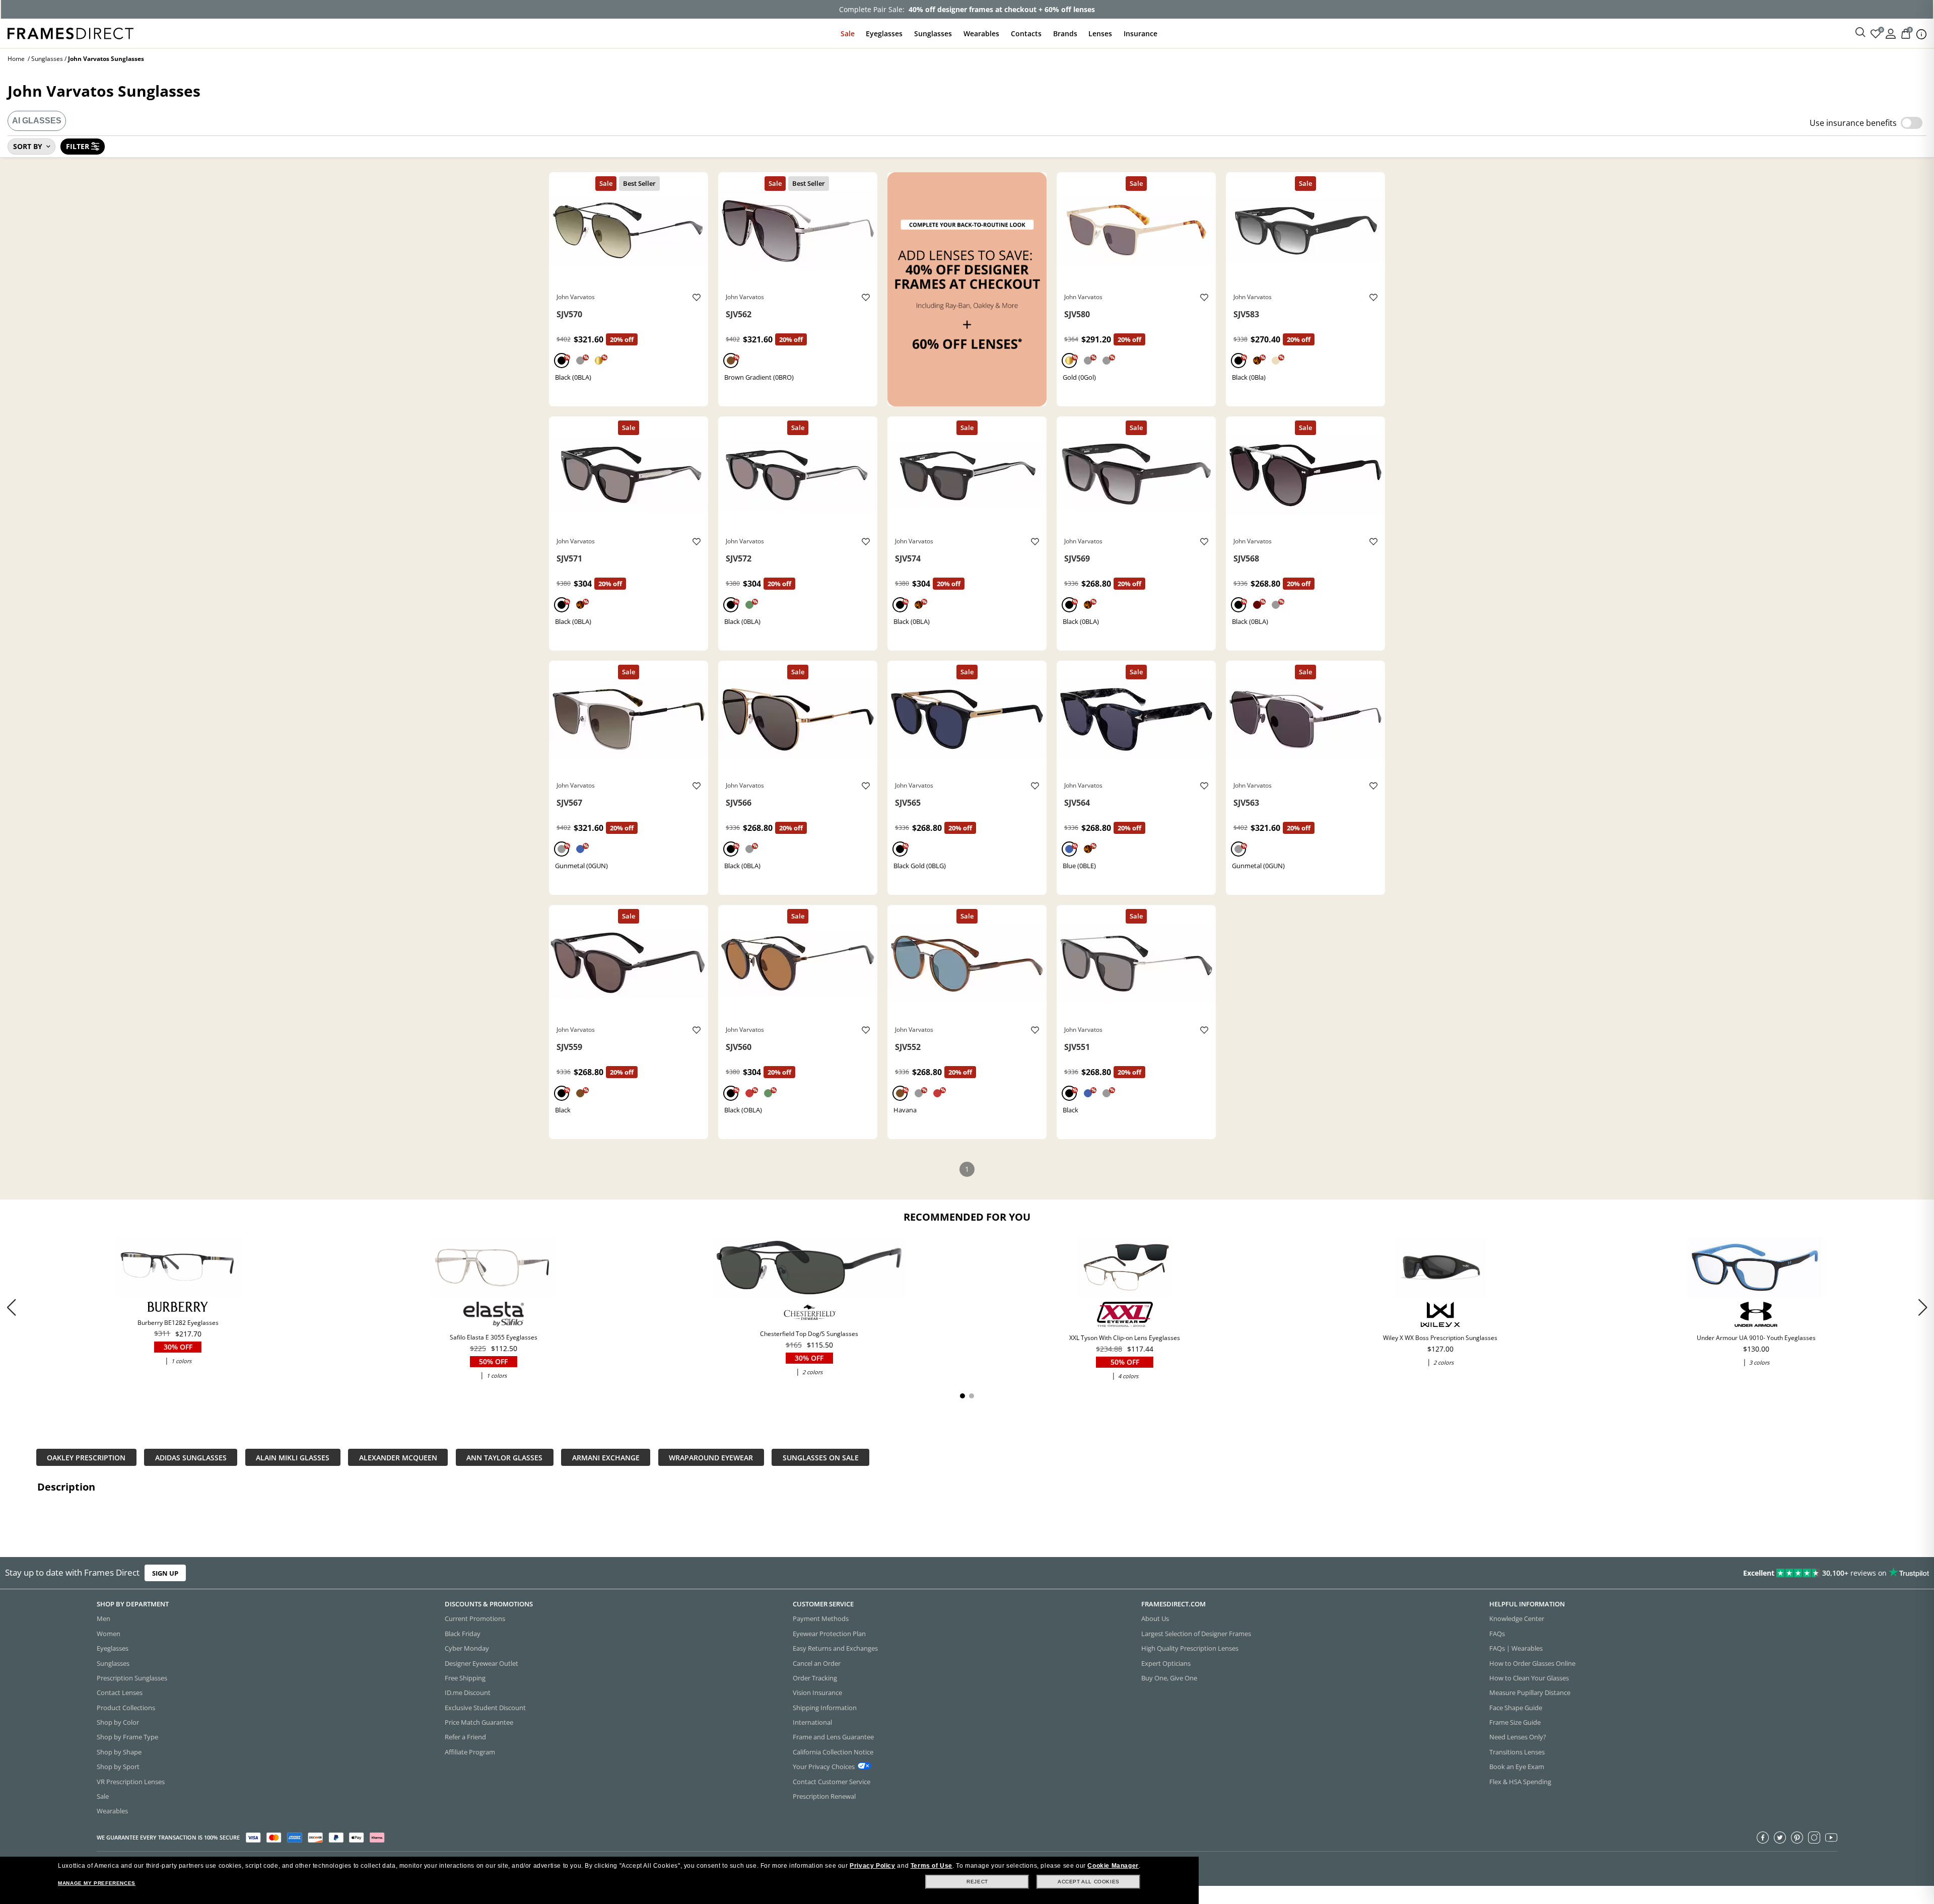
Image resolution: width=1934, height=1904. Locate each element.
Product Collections (126, 1708)
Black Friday (463, 1634)
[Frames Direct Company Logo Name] (71, 32)
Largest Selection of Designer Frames (1196, 1634)
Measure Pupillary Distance (1530, 1693)
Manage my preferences (97, 1883)
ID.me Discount (468, 1693)
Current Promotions (475, 1618)
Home (16, 59)
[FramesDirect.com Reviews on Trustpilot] (1528, 1573)
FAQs (1497, 1634)
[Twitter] (1780, 1838)
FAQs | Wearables (1516, 1648)
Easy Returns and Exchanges (835, 1648)
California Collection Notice (833, 1752)
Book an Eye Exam (1517, 1767)
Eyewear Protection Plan (829, 1634)
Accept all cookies (1089, 1882)
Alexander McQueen (398, 1457)
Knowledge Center (1517, 1618)
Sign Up (165, 1573)
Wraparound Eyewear (711, 1457)
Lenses (1100, 33)
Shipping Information (825, 1708)
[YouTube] (1831, 1838)
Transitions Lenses (1517, 1752)
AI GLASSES (37, 121)
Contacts (1026, 33)
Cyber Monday (467, 1648)
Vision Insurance (817, 1693)
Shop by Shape (119, 1752)
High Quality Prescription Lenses (1190, 1648)
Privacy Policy (872, 1866)
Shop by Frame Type (127, 1737)
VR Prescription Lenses (131, 1782)
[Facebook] (1763, 1838)
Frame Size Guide (1515, 1722)
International (812, 1722)
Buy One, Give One (1169, 1678)
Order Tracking (815, 1678)
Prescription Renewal (824, 1796)
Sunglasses (933, 33)
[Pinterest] (1797, 1838)
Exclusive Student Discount (485, 1708)
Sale (848, 33)
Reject (977, 1882)
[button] (1923, 1307)
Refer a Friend (465, 1737)
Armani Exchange (606, 1457)
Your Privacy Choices (824, 1767)
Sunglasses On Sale (821, 1457)
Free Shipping (465, 1678)
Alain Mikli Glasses (293, 1457)
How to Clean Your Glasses (1529, 1678)
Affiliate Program (470, 1752)
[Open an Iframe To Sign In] (1891, 33)
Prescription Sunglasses (132, 1678)
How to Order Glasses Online (1532, 1663)
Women (109, 1634)
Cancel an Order (817, 1663)
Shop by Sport (118, 1767)
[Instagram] (1814, 1838)
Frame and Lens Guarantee (833, 1737)
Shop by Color (118, 1722)
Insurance (1141, 33)
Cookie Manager (1113, 1866)
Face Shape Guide (1516, 1708)
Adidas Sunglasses (191, 1457)
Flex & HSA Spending (1520, 1782)
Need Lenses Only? (1518, 1737)
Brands (1065, 33)
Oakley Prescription (86, 1457)
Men (103, 1618)
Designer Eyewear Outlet (481, 1663)
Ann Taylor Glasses (504, 1457)
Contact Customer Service (832, 1782)
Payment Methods (821, 1618)
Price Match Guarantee (479, 1722)
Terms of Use (931, 1866)
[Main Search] (1860, 33)
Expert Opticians (1166, 1663)
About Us (1155, 1618)
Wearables (981, 33)
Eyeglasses (884, 33)
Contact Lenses (120, 1693)
